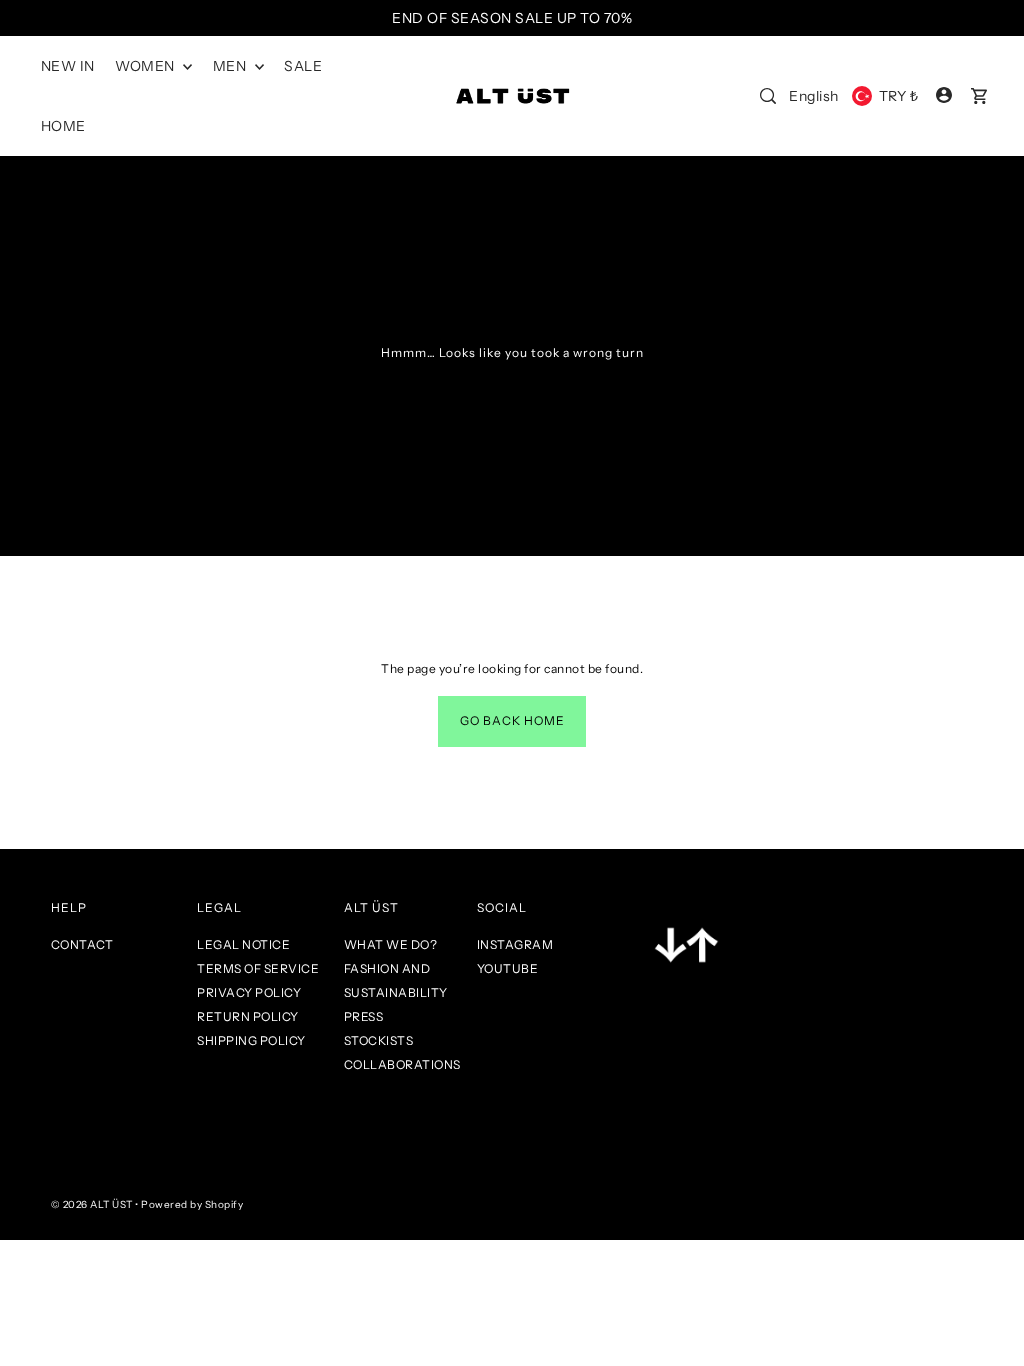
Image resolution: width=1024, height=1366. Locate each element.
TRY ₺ (898, 96)
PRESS (364, 1016)
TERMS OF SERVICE (258, 968)
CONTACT (82, 944)
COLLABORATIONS (402, 1064)
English (814, 96)
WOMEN (146, 66)
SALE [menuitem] (303, 66)
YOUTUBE (508, 968)
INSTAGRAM (515, 944)
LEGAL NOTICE (243, 944)
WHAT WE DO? (391, 944)
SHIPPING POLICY (251, 1040)
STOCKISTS (379, 1040)
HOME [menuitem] (63, 126)
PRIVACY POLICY (249, 992)
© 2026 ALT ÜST (92, 1204)
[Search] (768, 96)
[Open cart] (979, 96)
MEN (231, 66)
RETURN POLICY (248, 1016)
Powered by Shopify (192, 1204)
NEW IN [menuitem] (68, 66)
